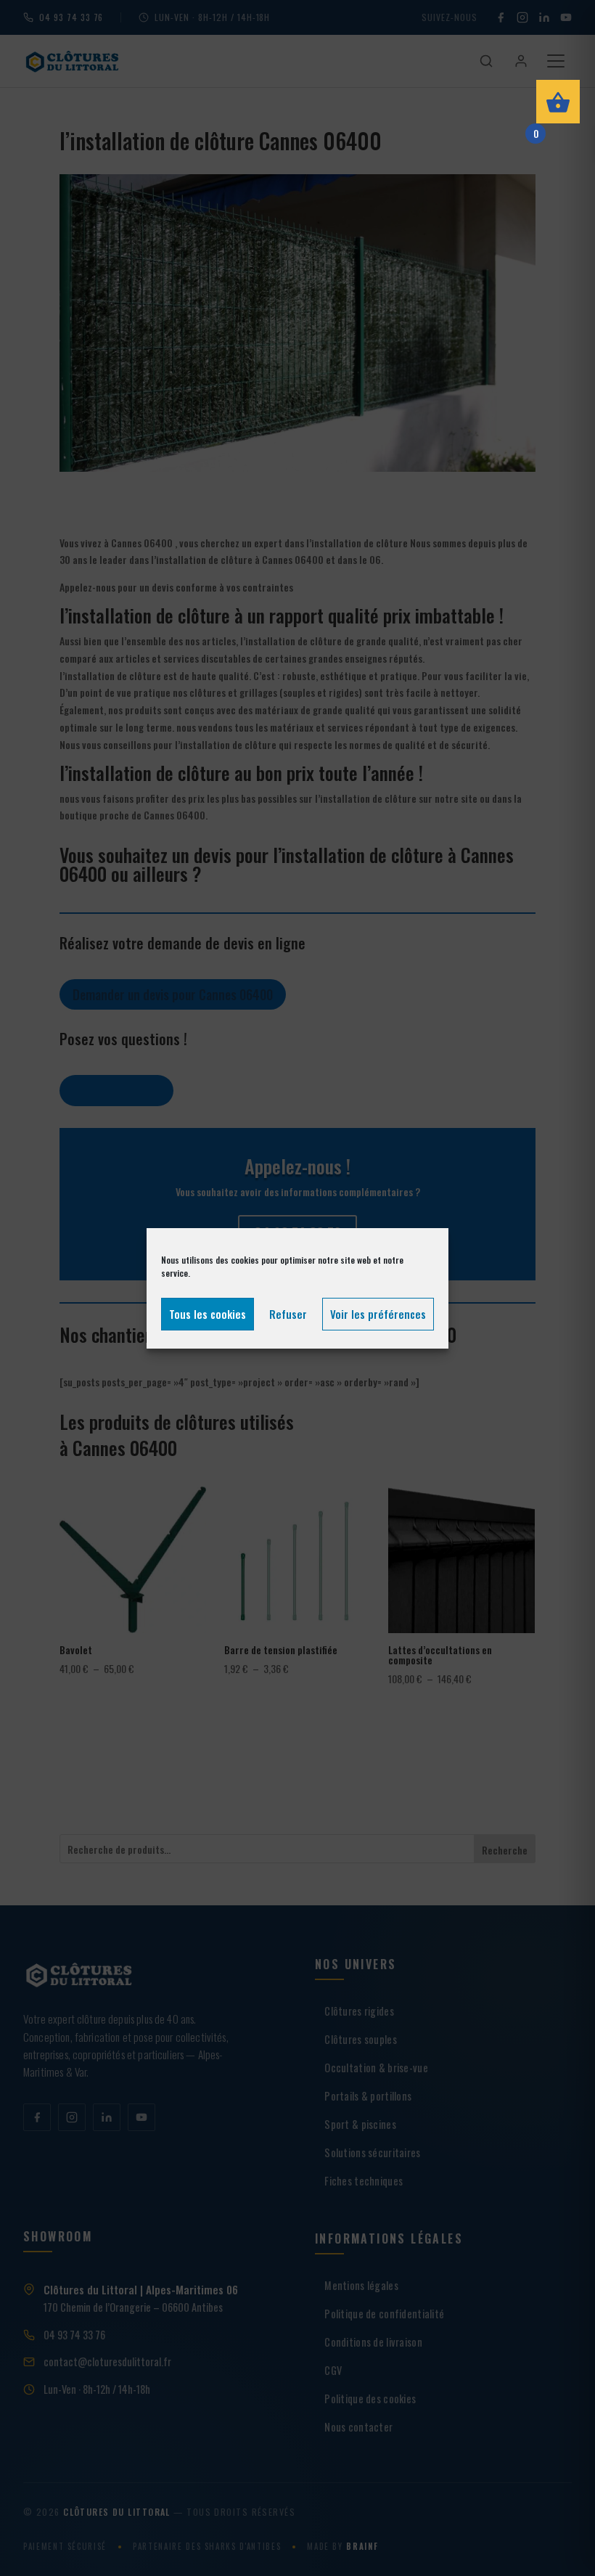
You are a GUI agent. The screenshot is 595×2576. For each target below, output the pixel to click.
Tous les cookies (208, 1314)
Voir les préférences (378, 1314)
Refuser (288, 1314)
